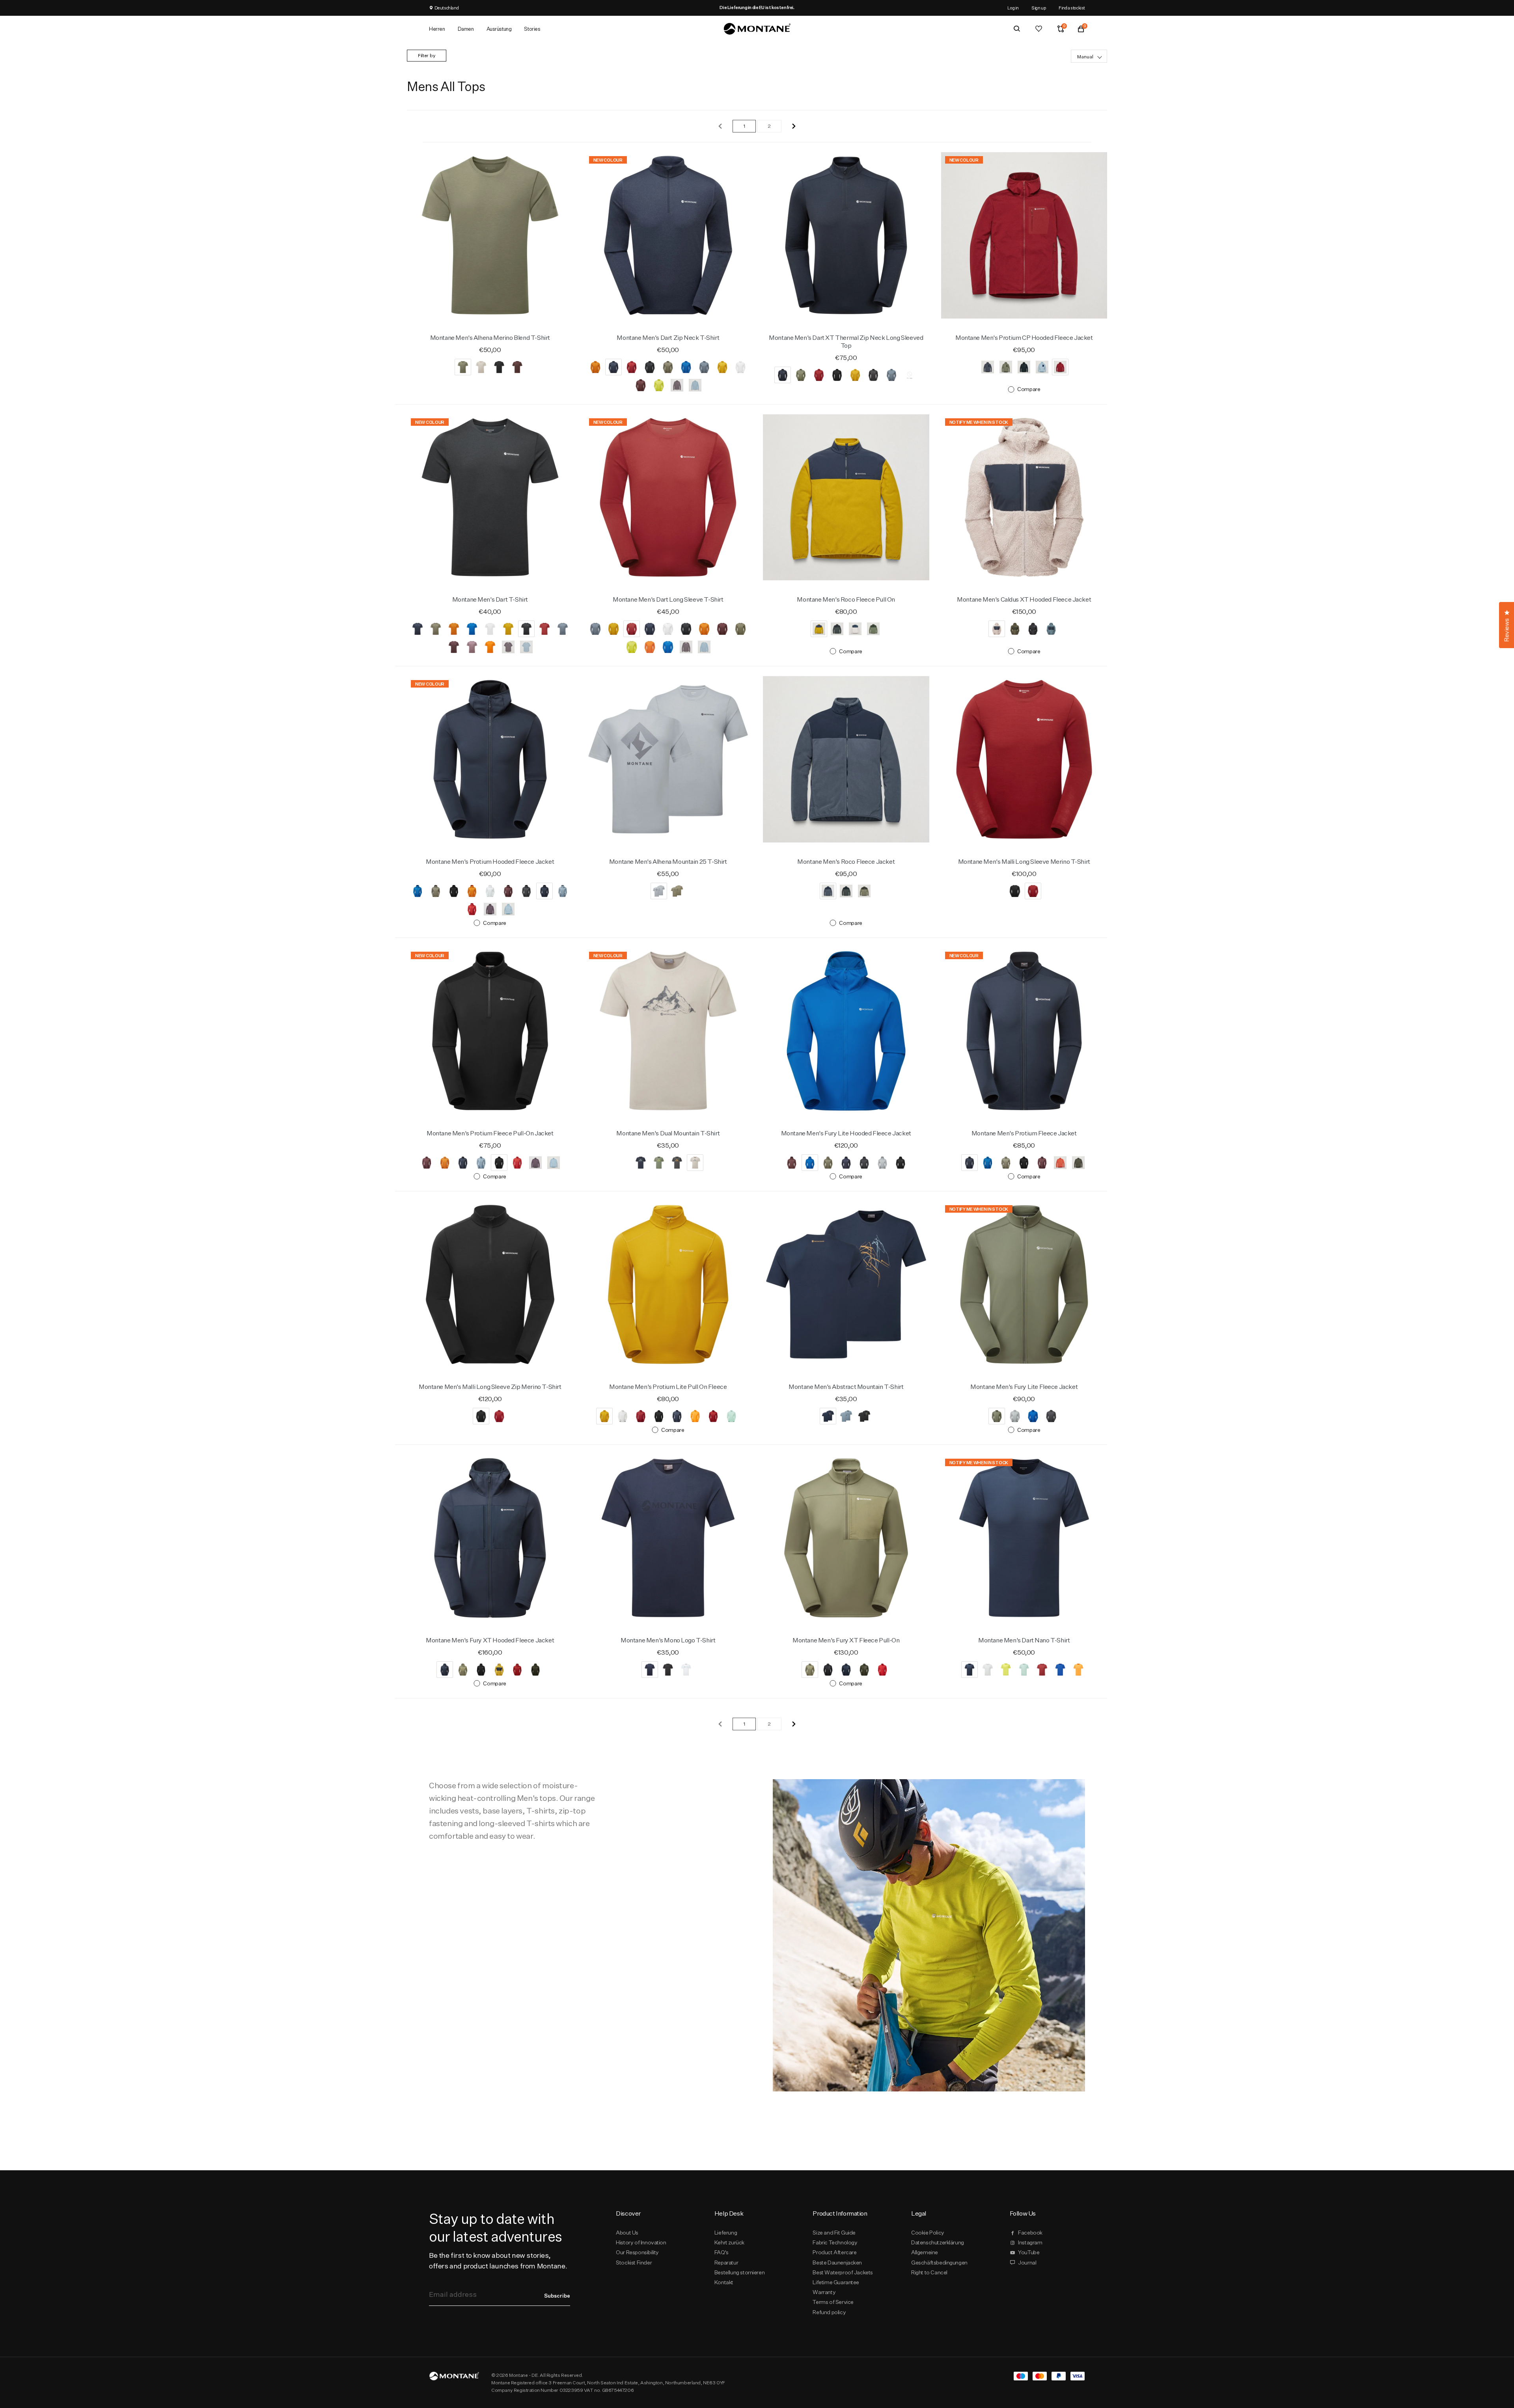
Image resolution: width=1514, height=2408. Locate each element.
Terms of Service (833, 2302)
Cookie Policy (928, 2233)
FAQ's (722, 2252)
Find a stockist (1072, 8)
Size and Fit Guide (834, 2233)
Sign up (1039, 8)
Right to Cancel (929, 2272)
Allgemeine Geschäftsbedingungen (939, 2257)
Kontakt (724, 2282)
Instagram (1030, 2242)
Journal (1027, 2263)
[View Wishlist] (1039, 29)
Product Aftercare (834, 2252)
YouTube (1029, 2252)
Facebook (1030, 2233)
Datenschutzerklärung (938, 2242)
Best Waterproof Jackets (843, 2272)
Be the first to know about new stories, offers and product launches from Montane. (498, 2261)
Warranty (824, 2292)
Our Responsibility (637, 2252)
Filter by (427, 55)
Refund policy (829, 2312)
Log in (1013, 8)
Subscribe (557, 2296)
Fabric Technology (835, 2242)
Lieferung (726, 2233)
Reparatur (726, 2263)
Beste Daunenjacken (837, 2263)
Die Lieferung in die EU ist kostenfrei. (757, 7)
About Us (627, 2233)
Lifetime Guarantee (836, 2282)
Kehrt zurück (729, 2242)
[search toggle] (1017, 29)
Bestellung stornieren (739, 2272)
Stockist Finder (634, 2263)
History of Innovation (641, 2242)
